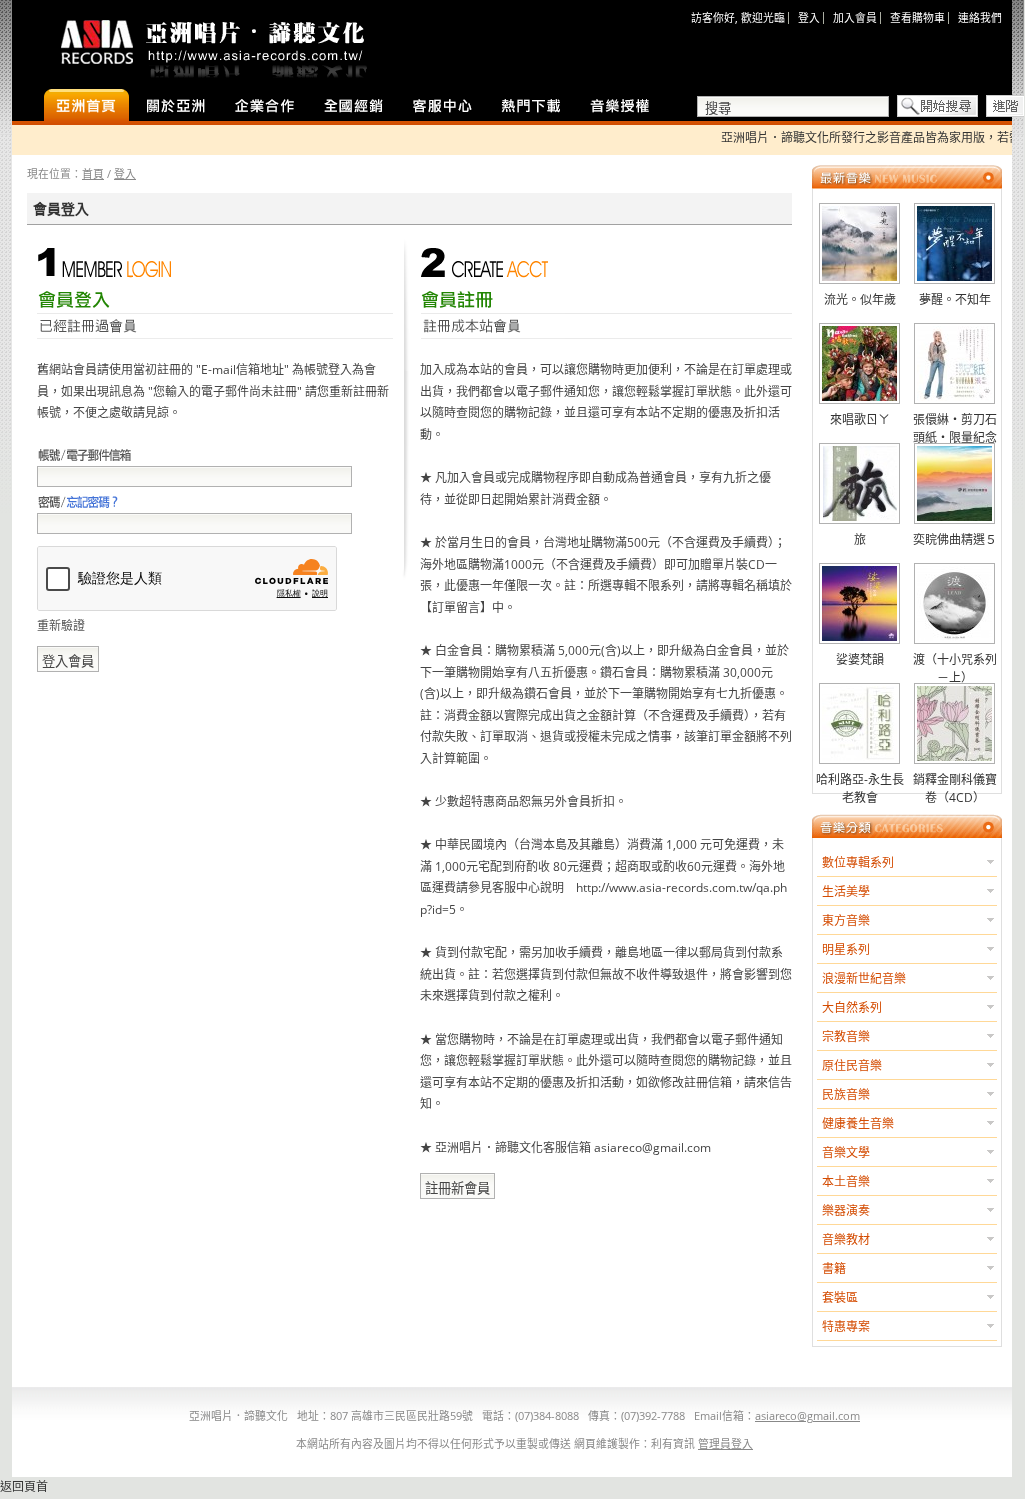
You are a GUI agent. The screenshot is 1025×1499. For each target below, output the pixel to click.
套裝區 (840, 1297)
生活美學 (846, 891)
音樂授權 (620, 107)
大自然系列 (852, 1007)
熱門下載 (531, 107)
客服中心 (442, 107)
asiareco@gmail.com (807, 1415)
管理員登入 (725, 1443)
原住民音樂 (852, 1065)
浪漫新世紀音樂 (864, 978)
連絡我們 (980, 17)
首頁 (93, 173)
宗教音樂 (846, 1036)
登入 (809, 17)
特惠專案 (846, 1326)
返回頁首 (24, 1486)
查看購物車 (917, 17)
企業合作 (264, 107)
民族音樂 (846, 1094)
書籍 (834, 1268)
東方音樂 (846, 920)
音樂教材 (846, 1239)
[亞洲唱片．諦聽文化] (212, 44)
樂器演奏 (846, 1210)
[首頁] (86, 107)
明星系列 (846, 949)
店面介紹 (175, 107)
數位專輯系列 (858, 862)
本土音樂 (846, 1181)
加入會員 (855, 17)
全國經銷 (353, 107)
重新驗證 (61, 625)
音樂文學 (846, 1152)
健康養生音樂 (858, 1123)
